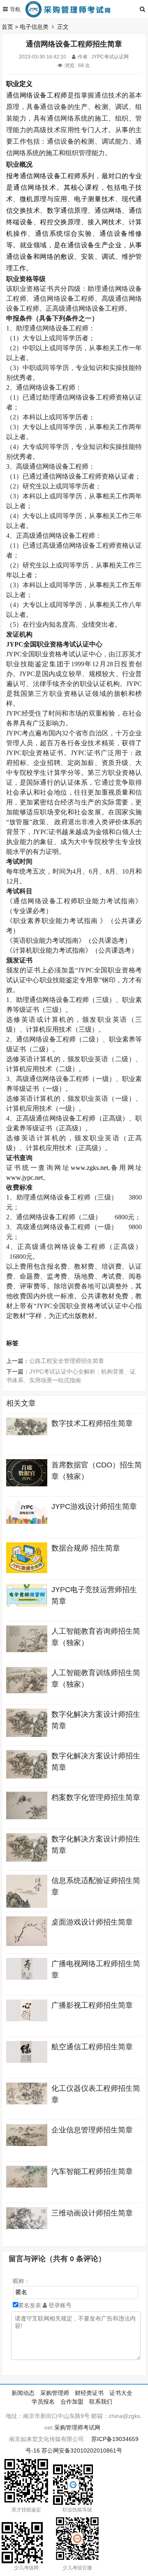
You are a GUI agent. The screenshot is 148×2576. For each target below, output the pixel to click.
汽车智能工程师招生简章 (92, 2171)
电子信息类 (34, 27)
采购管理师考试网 (77, 2427)
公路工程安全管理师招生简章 (67, 1361)
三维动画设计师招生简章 (92, 2213)
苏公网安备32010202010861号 (82, 2450)
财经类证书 (89, 2393)
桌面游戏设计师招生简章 (92, 1922)
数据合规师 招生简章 (86, 1548)
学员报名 (43, 2402)
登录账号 (59, 2305)
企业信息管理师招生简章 (92, 2130)
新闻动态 (23, 2393)
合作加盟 (72, 2402)
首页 (7, 27)
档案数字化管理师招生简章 (96, 1797)
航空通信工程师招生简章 (92, 2047)
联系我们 (101, 2402)
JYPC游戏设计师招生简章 (94, 1507)
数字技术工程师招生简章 (92, 1423)
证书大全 (121, 2393)
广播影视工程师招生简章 (92, 2005)
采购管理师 (55, 2393)
